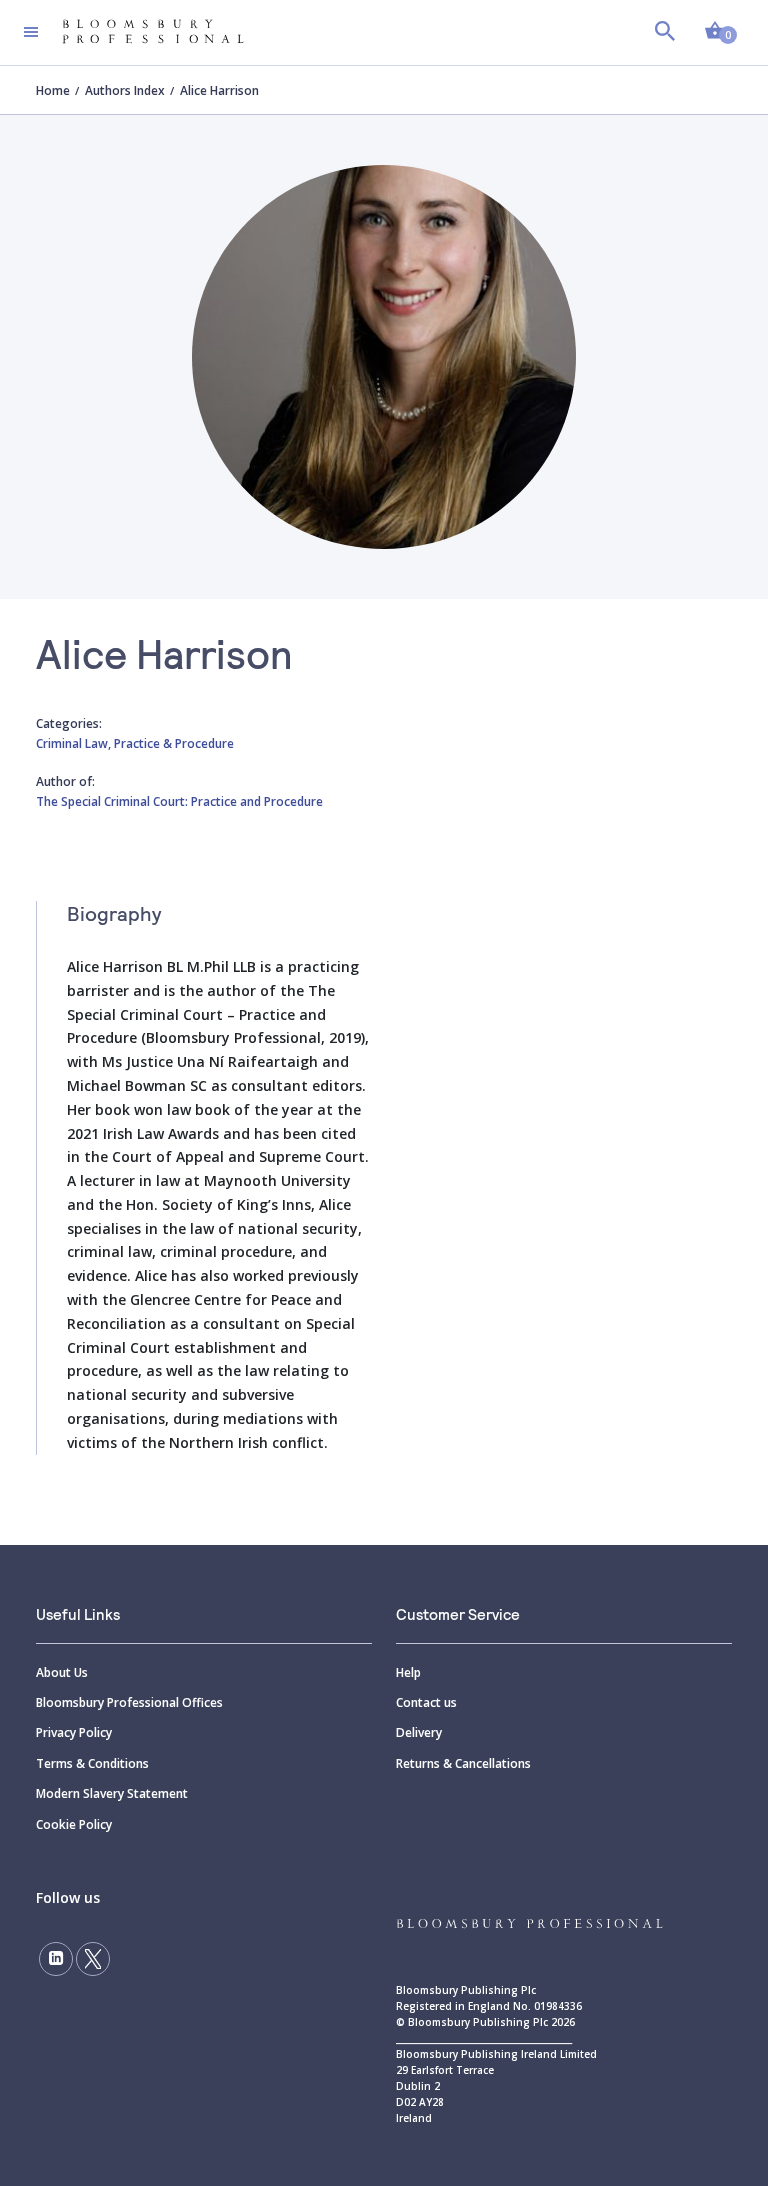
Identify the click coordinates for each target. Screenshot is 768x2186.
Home (53, 90)
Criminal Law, (75, 743)
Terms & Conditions (92, 1763)
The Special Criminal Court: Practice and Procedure (179, 801)
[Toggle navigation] (31, 32)
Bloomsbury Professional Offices (129, 1702)
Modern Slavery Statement (112, 1793)
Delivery (419, 1732)
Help (408, 1672)
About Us (62, 1672)
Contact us (426, 1702)
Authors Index (125, 90)
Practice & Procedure (174, 743)
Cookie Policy (74, 1824)
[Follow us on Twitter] (93, 1959)
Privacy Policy (74, 1732)
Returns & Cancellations (463, 1763)
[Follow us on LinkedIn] (56, 1959)
